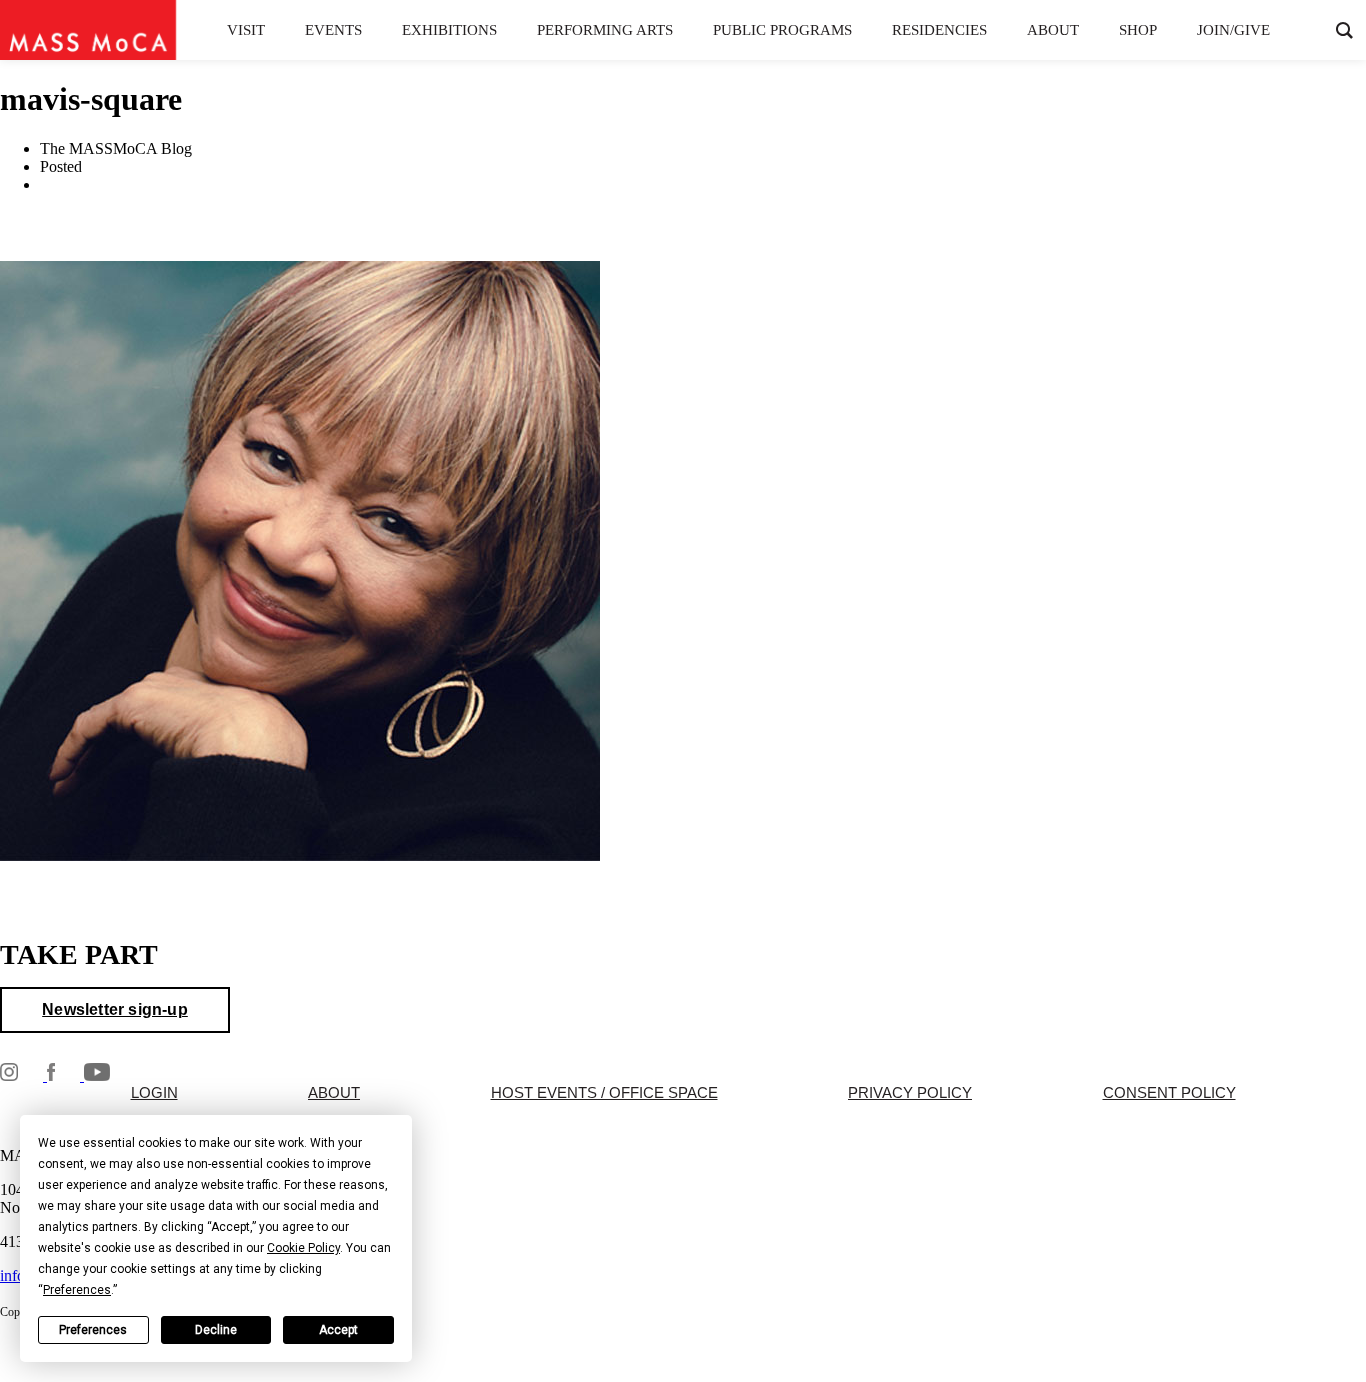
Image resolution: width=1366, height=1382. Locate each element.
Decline (216, 1330)
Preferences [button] (77, 1290)
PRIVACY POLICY (910, 1093)
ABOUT (334, 1093)
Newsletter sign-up (115, 1009)
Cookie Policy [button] (303, 1248)
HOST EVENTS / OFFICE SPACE (604, 1093)
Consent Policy (1169, 1093)
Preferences (93, 1330)
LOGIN (154, 1093)
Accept (338, 1330)
